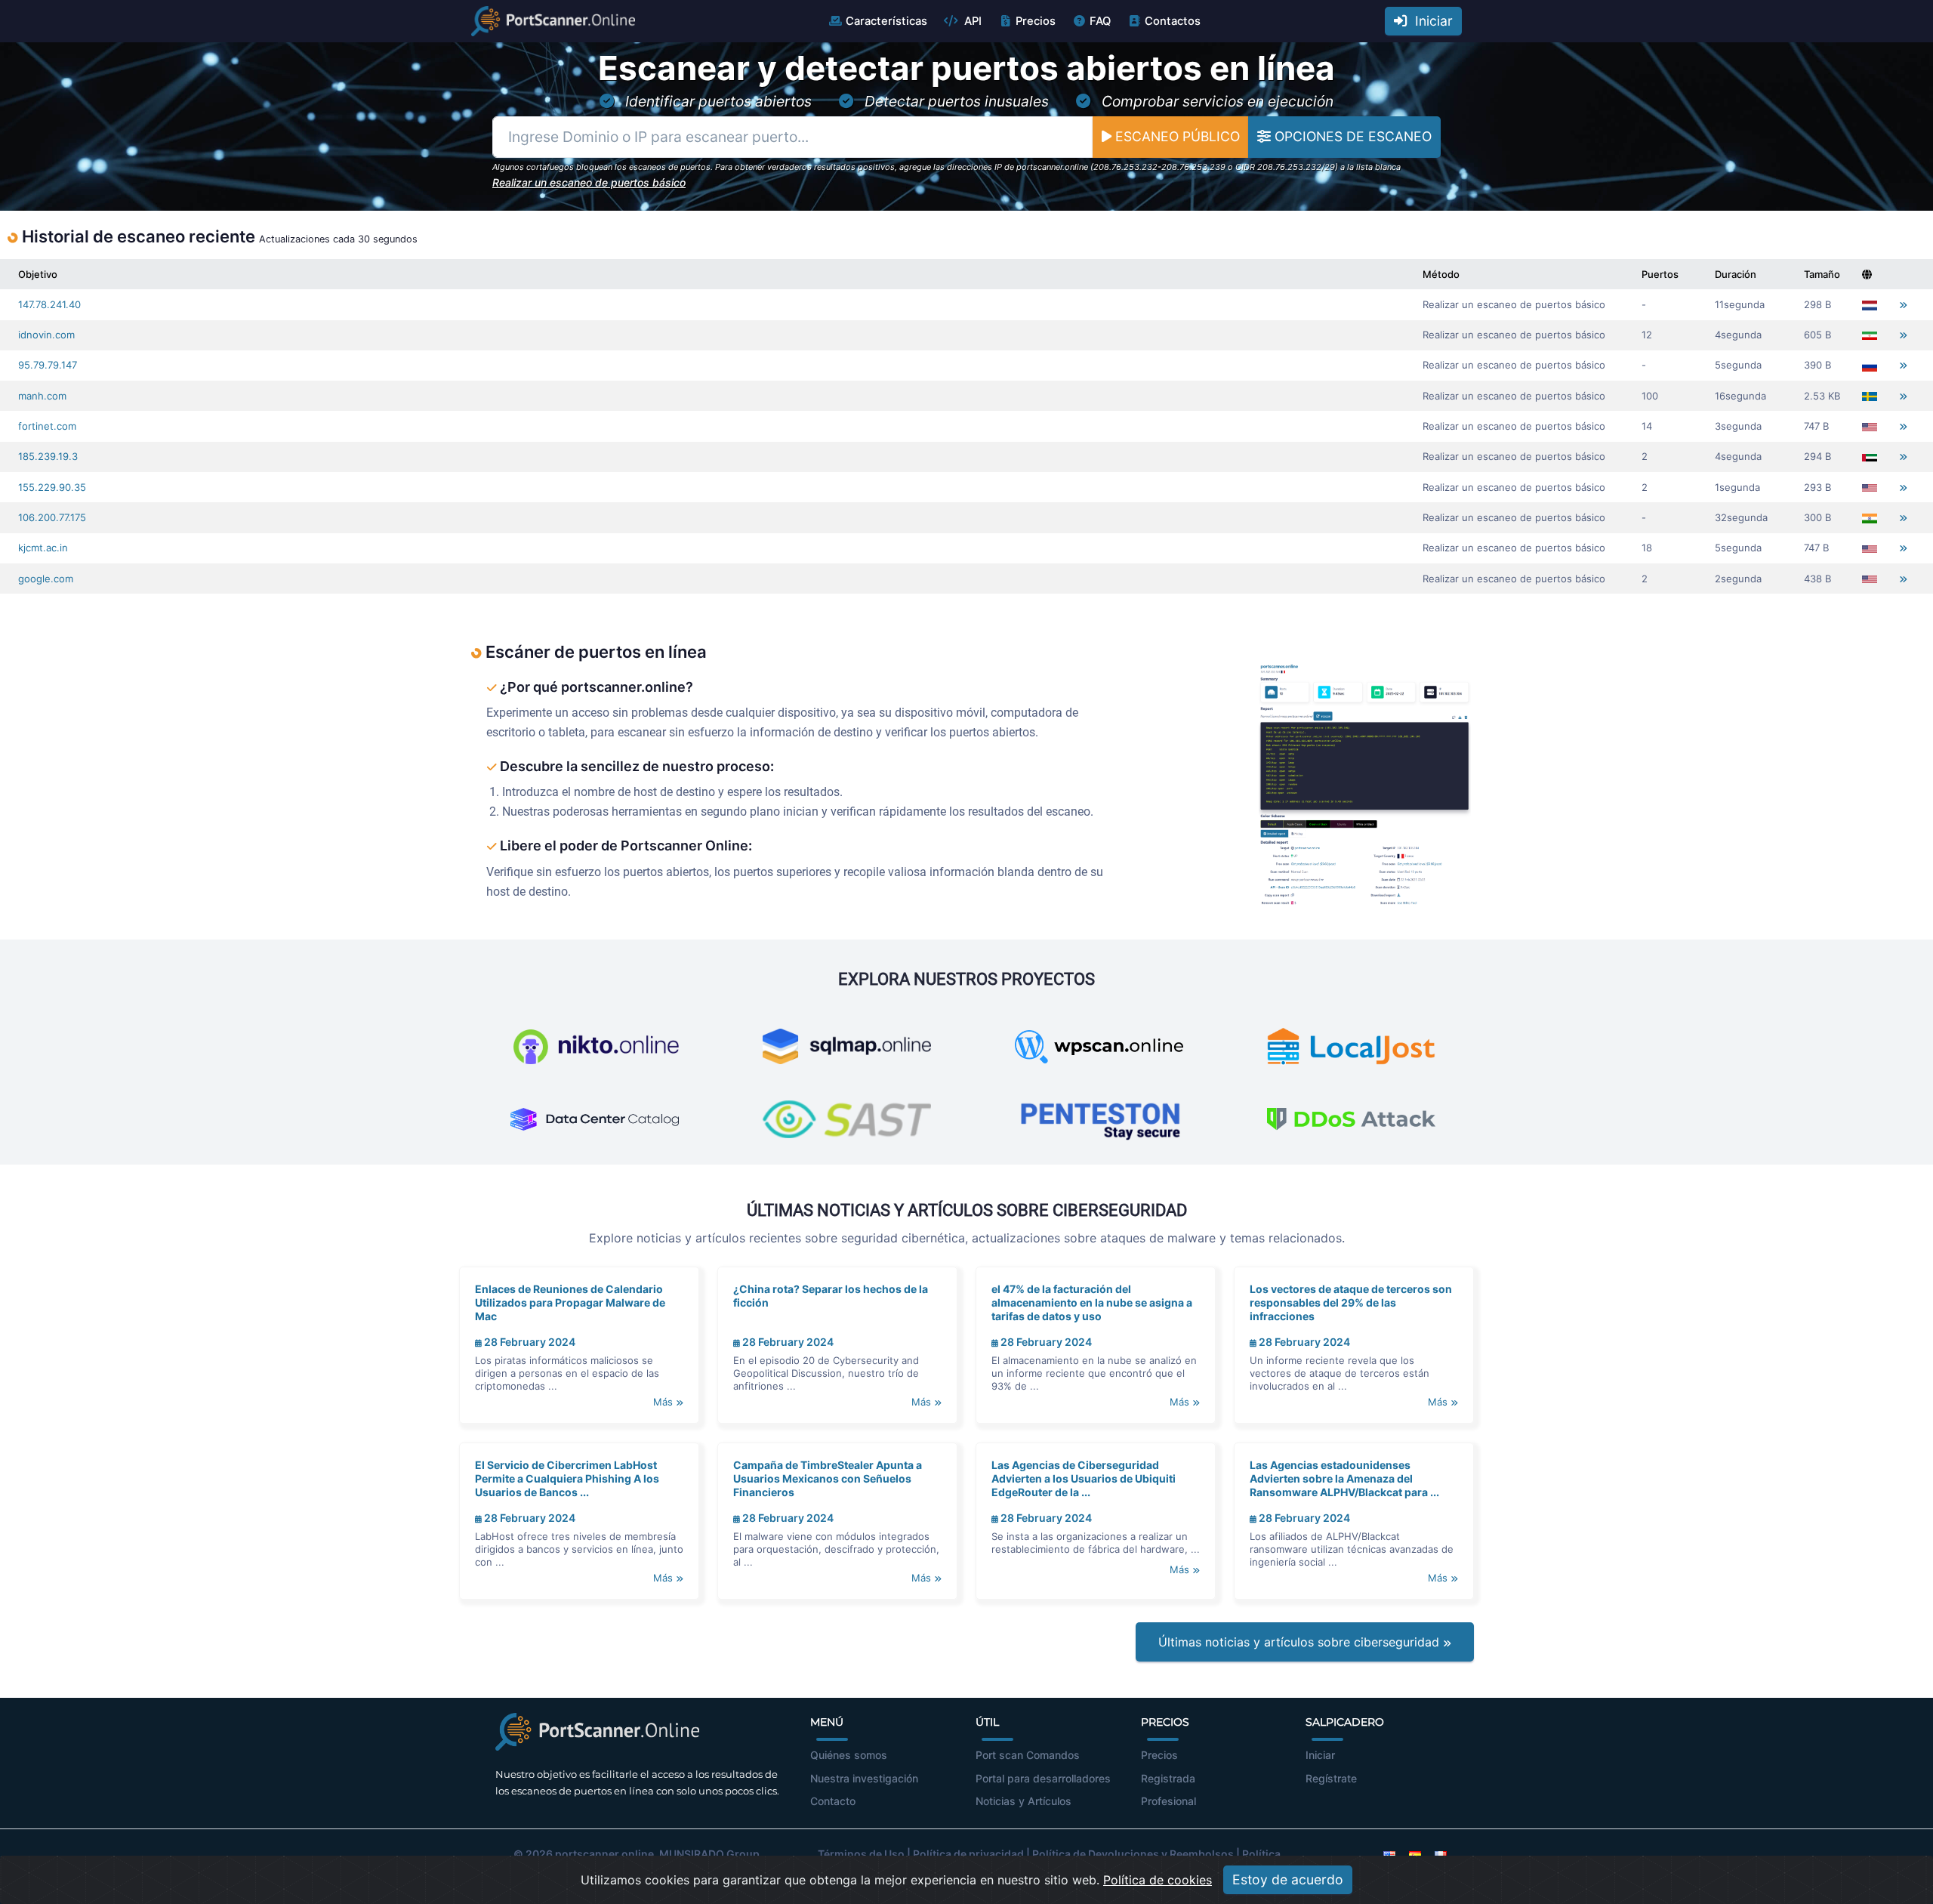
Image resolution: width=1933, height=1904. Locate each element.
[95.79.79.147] (1903, 365)
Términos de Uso (861, 1854)
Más (664, 1402)
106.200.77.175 (52, 517)
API (971, 21)
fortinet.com (47, 426)
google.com (46, 579)
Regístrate (1331, 1778)
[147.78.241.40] (1903, 305)
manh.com (42, 396)
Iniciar (1430, 21)
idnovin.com (46, 335)
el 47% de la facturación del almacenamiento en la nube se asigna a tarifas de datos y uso (1092, 1302)
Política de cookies (1158, 1880)
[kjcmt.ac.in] (1903, 548)
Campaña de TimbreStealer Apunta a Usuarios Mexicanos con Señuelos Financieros (828, 1478)
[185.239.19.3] (1903, 457)
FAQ (1100, 21)
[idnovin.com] (1903, 335)
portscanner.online (604, 1854)
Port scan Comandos (1028, 1755)
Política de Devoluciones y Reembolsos (1133, 1854)
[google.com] (1903, 579)
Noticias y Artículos (1024, 1801)
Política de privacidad (968, 1854)
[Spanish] (1415, 1854)
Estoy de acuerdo (1288, 1879)
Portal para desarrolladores (1043, 1778)
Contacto (833, 1801)
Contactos (1173, 21)
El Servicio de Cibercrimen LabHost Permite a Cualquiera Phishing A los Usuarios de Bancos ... (567, 1478)
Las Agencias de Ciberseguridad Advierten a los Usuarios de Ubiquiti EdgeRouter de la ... (1084, 1478)
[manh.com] (1903, 396)
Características (886, 21)
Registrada (1168, 1778)
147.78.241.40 (49, 304)
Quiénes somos (849, 1755)
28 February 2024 (529, 1342)
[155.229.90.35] (1903, 488)
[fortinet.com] (1903, 426)
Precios (1036, 21)
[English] (1389, 1854)
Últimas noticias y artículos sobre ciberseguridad (1301, 1642)
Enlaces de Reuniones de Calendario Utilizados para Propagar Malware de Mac (570, 1302)
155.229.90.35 (52, 487)
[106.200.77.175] (1903, 518)
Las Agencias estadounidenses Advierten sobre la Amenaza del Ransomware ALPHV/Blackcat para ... (1344, 1478)
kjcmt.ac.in (43, 548)
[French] (1441, 1854)
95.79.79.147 (48, 365)
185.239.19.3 (48, 456)
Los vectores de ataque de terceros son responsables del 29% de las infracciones (1351, 1302)
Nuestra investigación (864, 1778)
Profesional (1168, 1801)
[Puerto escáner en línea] (553, 21)
